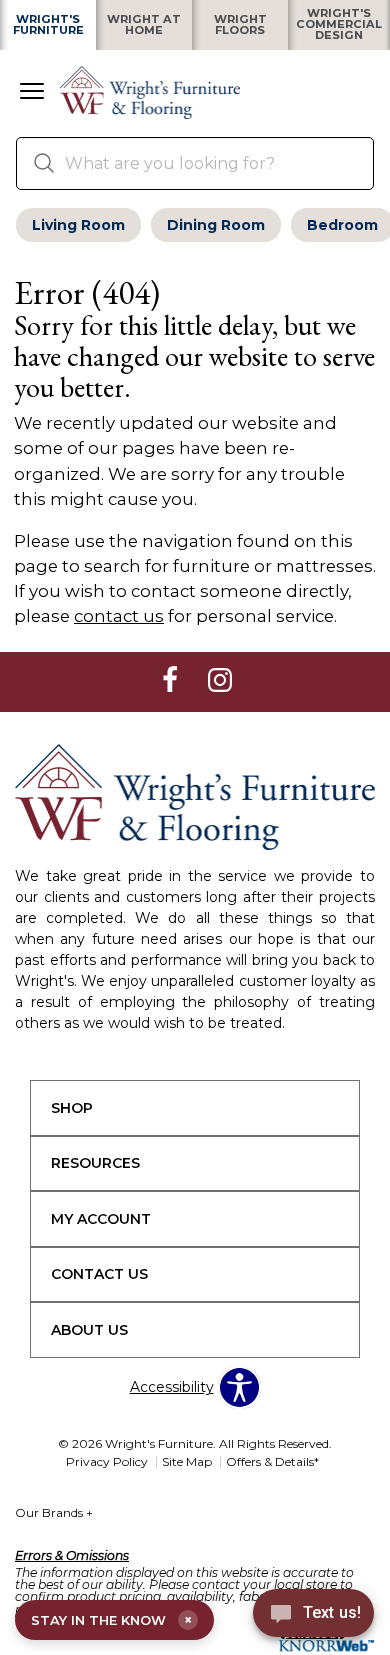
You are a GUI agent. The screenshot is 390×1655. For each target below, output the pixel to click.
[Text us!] (313, 1616)
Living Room (78, 225)
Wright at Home (144, 25)
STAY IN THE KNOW (111, 1620)
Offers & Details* (272, 1461)
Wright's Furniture (48, 25)
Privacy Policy (107, 1461)
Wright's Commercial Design (339, 25)
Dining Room (216, 225)
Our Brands (54, 1512)
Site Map (187, 1461)
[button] (32, 93)
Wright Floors (240, 25)
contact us (119, 616)
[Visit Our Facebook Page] (172, 681)
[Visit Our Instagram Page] (220, 681)
